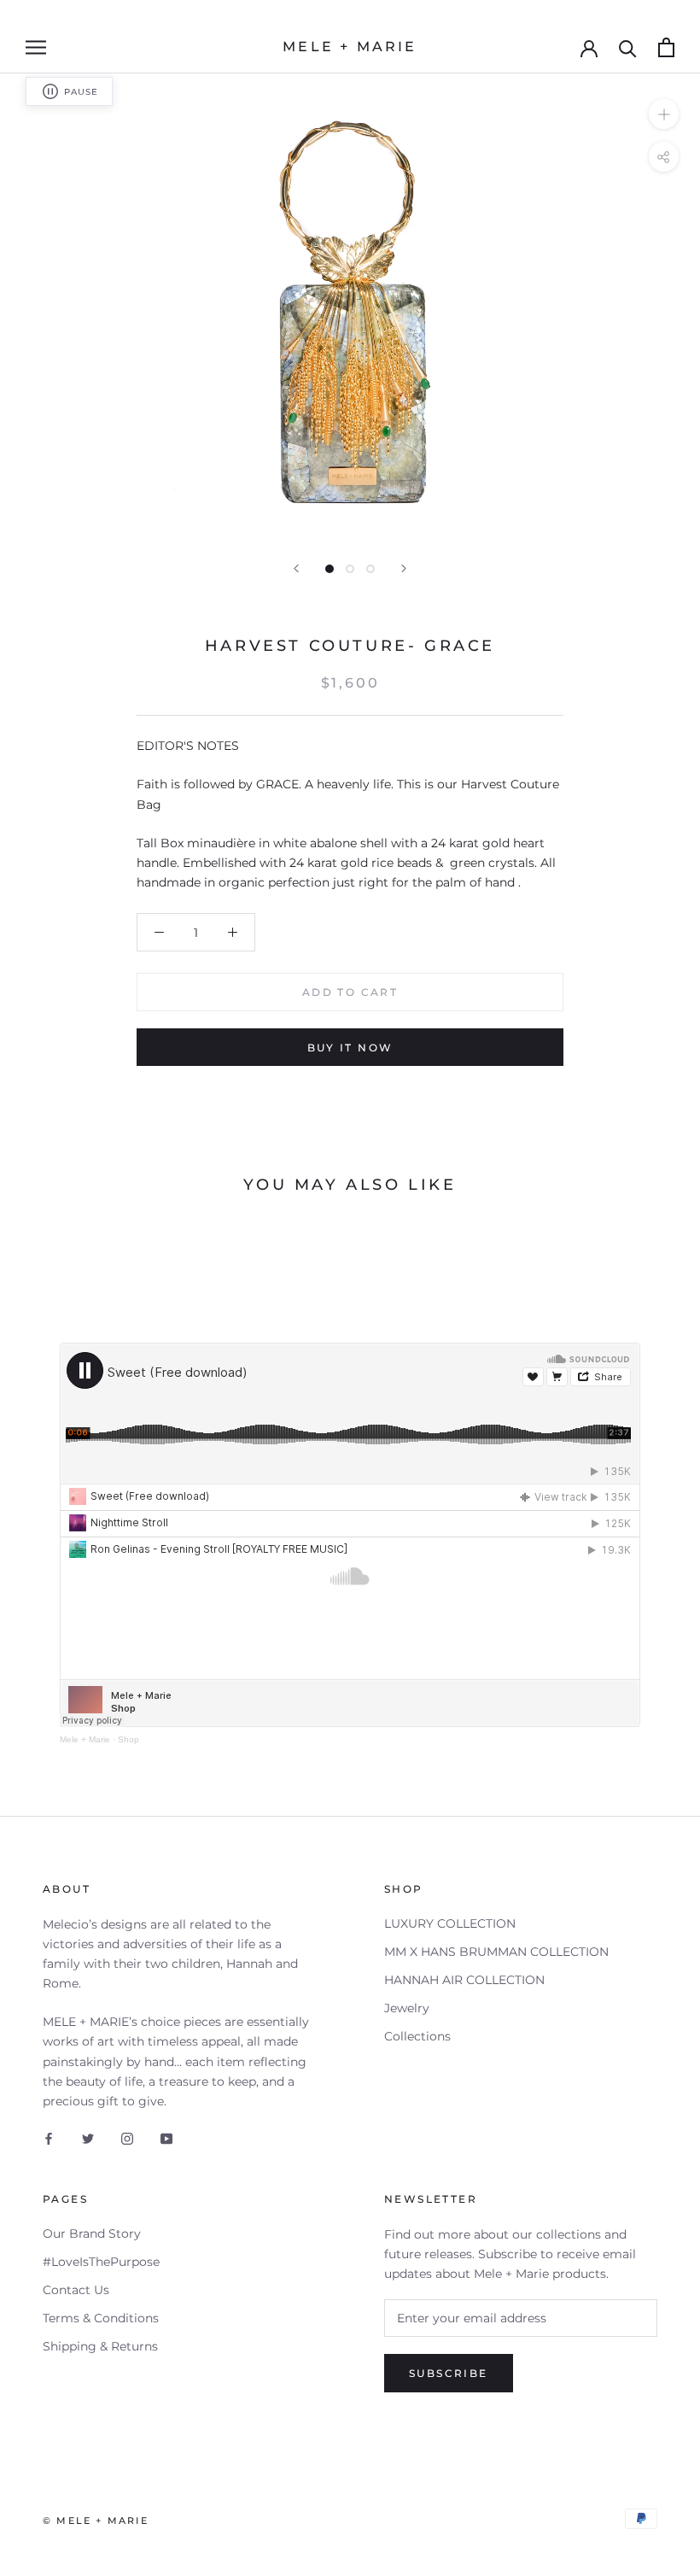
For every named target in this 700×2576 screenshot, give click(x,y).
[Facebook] (49, 2138)
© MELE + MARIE (96, 2520)
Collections (417, 2036)
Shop (128, 1739)
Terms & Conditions (101, 2318)
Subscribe (449, 2373)
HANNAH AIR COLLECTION (464, 1980)
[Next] (404, 568)
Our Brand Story (92, 2234)
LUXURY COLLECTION (450, 1923)
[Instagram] (127, 2138)
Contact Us (76, 2290)
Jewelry (407, 2008)
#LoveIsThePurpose (101, 2262)
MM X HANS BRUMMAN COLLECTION (496, 1952)
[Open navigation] (36, 47)
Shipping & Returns (100, 2346)
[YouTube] (166, 2138)
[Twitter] (88, 2138)
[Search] (628, 47)
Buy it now (350, 1048)
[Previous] (296, 568)
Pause (81, 92)
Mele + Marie (85, 1739)
